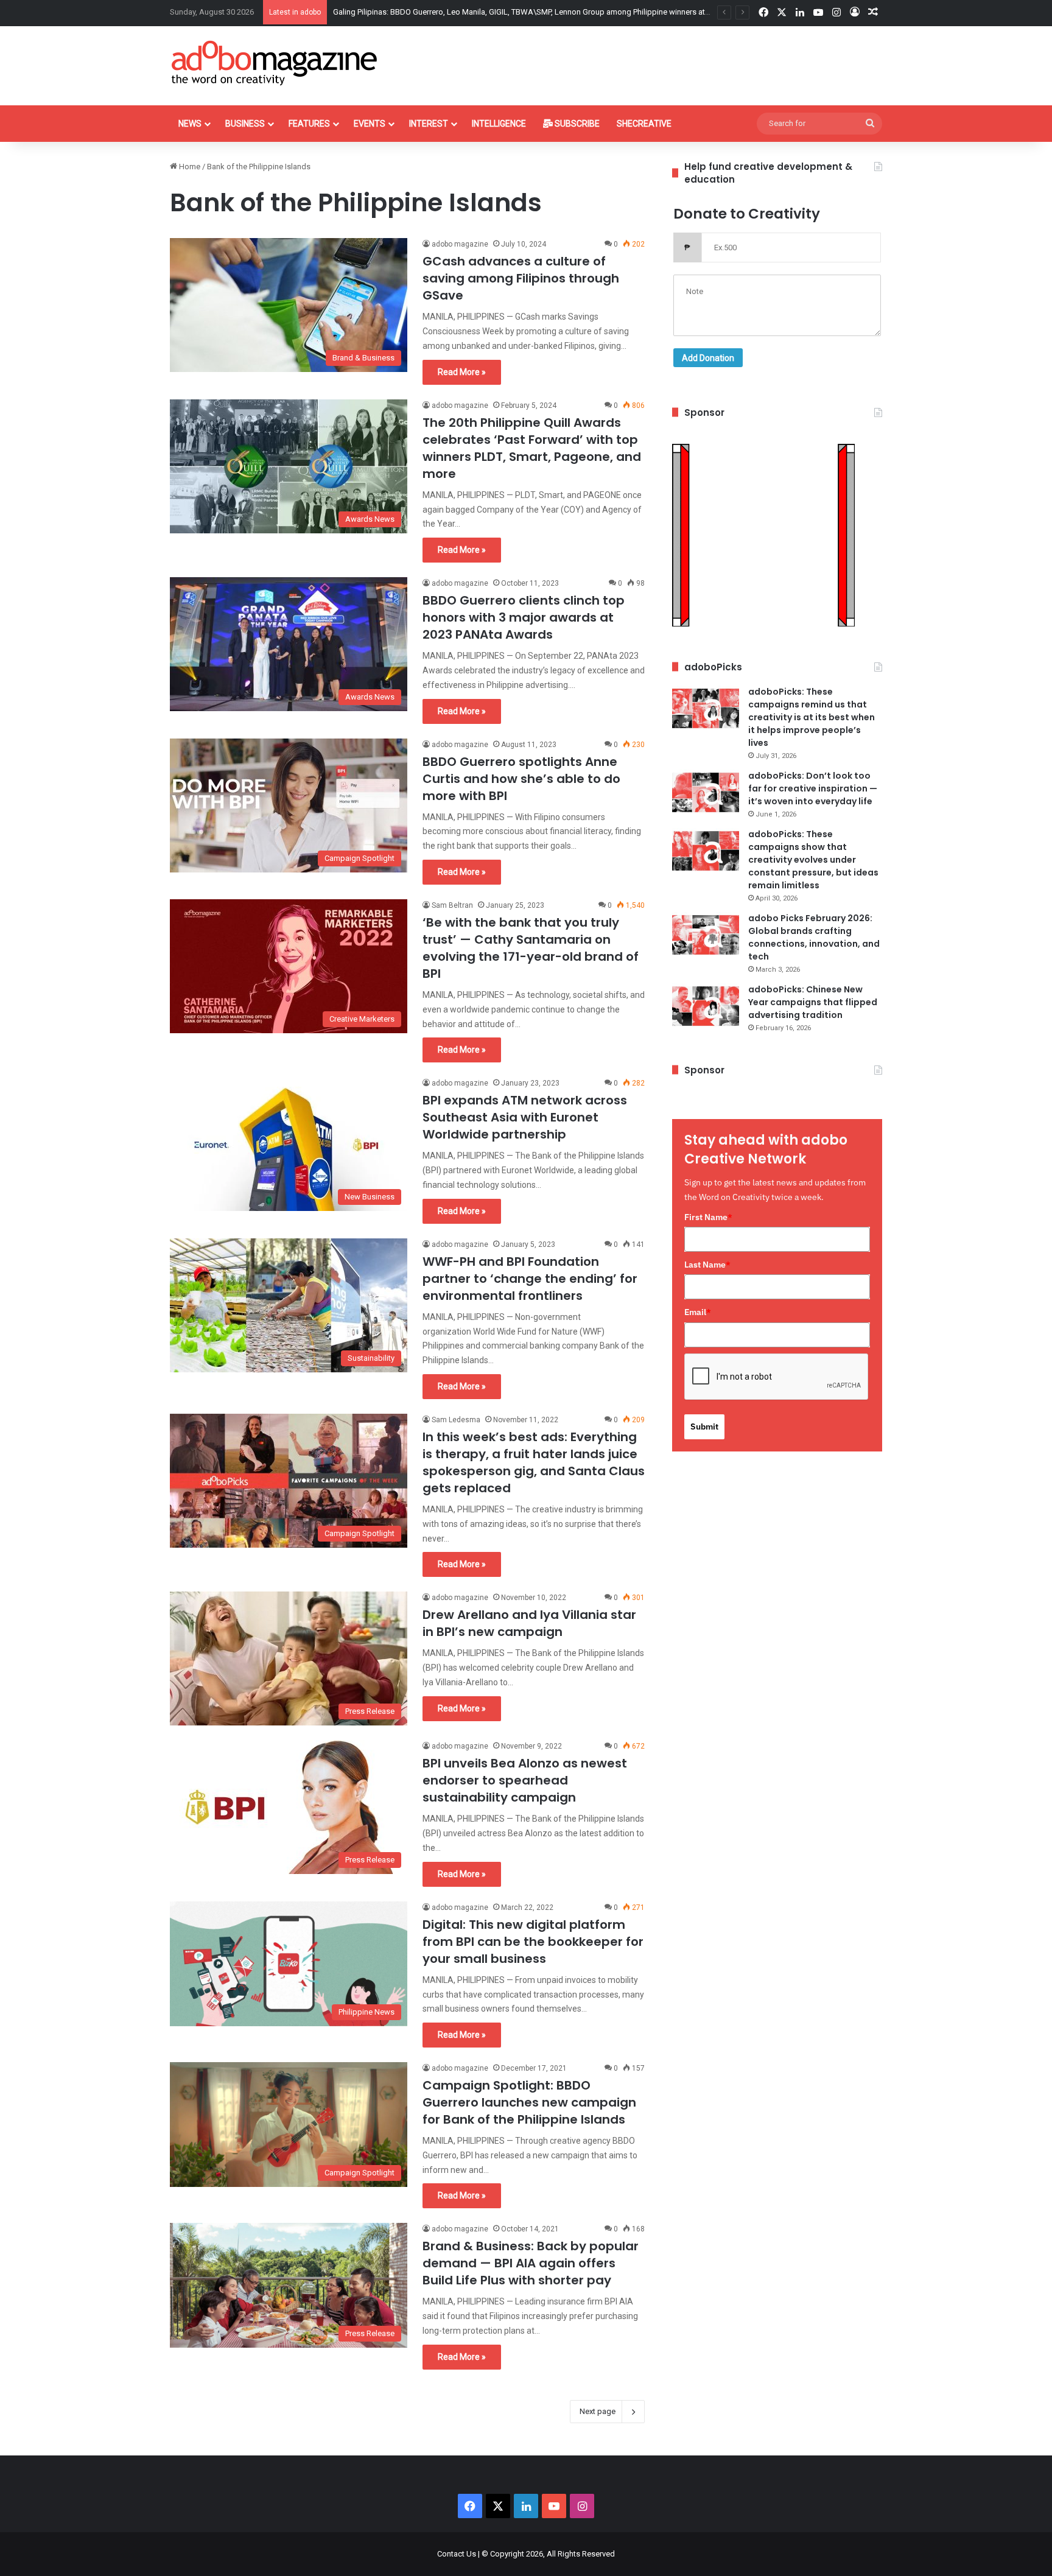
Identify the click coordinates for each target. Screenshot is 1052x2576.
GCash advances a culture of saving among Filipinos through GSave (521, 278)
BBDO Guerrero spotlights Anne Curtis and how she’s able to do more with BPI (521, 779)
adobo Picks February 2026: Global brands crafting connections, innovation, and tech (814, 937)
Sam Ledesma (456, 1420)
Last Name (707, 1265)
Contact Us (457, 2554)
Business (245, 124)
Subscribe (576, 124)
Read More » (462, 372)
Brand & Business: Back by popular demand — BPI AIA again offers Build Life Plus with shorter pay (531, 2263)
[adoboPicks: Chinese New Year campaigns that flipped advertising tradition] (706, 1006)
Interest (429, 124)
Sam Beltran (452, 905)
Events (370, 124)
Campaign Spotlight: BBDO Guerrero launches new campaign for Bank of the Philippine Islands (529, 2102)
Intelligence (499, 124)
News (190, 124)
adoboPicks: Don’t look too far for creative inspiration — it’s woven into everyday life (813, 788)
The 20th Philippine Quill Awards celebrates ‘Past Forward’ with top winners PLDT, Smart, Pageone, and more (532, 448)
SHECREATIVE (644, 124)
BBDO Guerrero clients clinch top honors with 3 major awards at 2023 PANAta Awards (524, 617)
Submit (704, 1427)
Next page (598, 2411)
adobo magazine (460, 244)
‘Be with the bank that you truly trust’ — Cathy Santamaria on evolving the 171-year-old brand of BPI (531, 948)
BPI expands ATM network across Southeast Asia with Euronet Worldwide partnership (525, 1117)
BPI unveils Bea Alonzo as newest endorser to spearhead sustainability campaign (525, 1780)
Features (309, 124)
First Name (708, 1217)
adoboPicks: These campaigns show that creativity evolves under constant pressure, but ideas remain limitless (813, 860)
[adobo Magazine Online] (275, 63)
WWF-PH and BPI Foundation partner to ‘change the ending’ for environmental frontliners (530, 1279)
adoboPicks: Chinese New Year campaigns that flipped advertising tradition (813, 1002)
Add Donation (708, 358)
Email (698, 1312)
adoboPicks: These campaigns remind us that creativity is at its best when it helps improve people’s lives (812, 717)
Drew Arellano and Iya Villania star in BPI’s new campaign (529, 1623)
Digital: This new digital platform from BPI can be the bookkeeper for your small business (533, 1942)
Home (189, 167)
